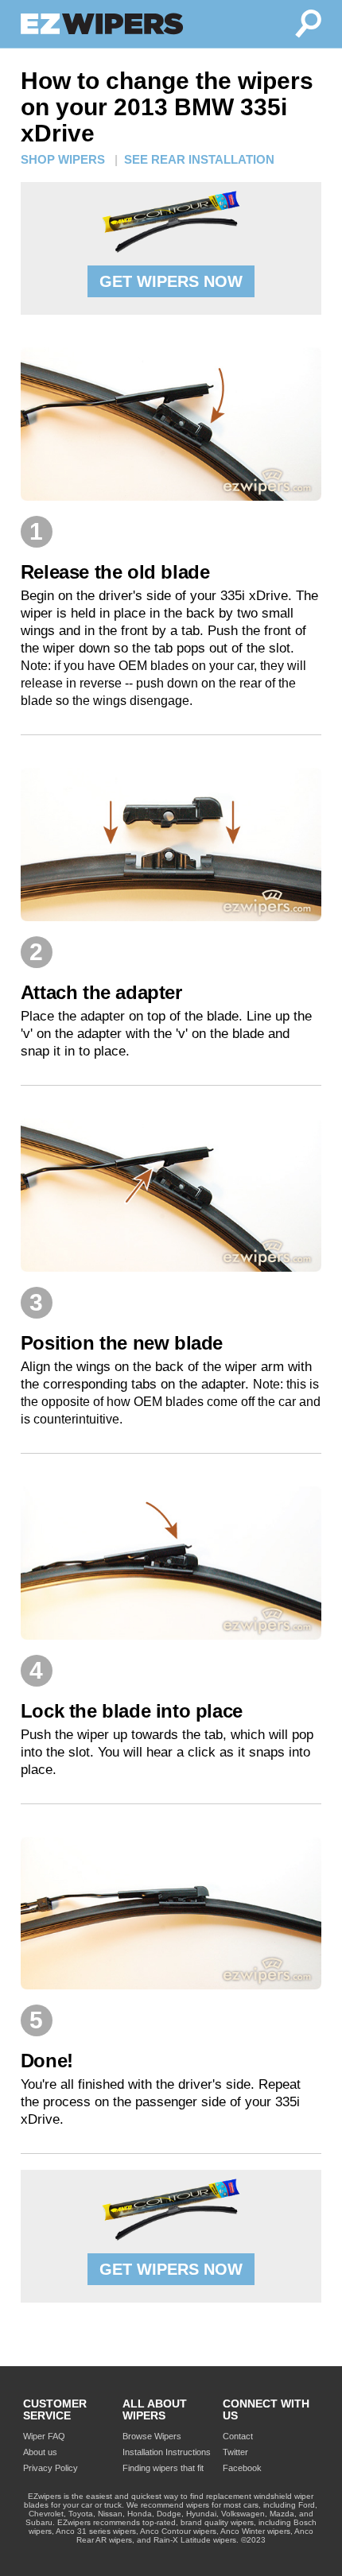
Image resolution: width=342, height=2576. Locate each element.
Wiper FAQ (44, 2436)
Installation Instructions (167, 2452)
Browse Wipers (152, 2436)
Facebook (242, 2468)
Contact (238, 2436)
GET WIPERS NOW (171, 281)
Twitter (235, 2452)
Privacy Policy (51, 2468)
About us (40, 2452)
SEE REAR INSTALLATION (199, 159)
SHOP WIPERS (63, 159)
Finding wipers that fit (163, 2468)
